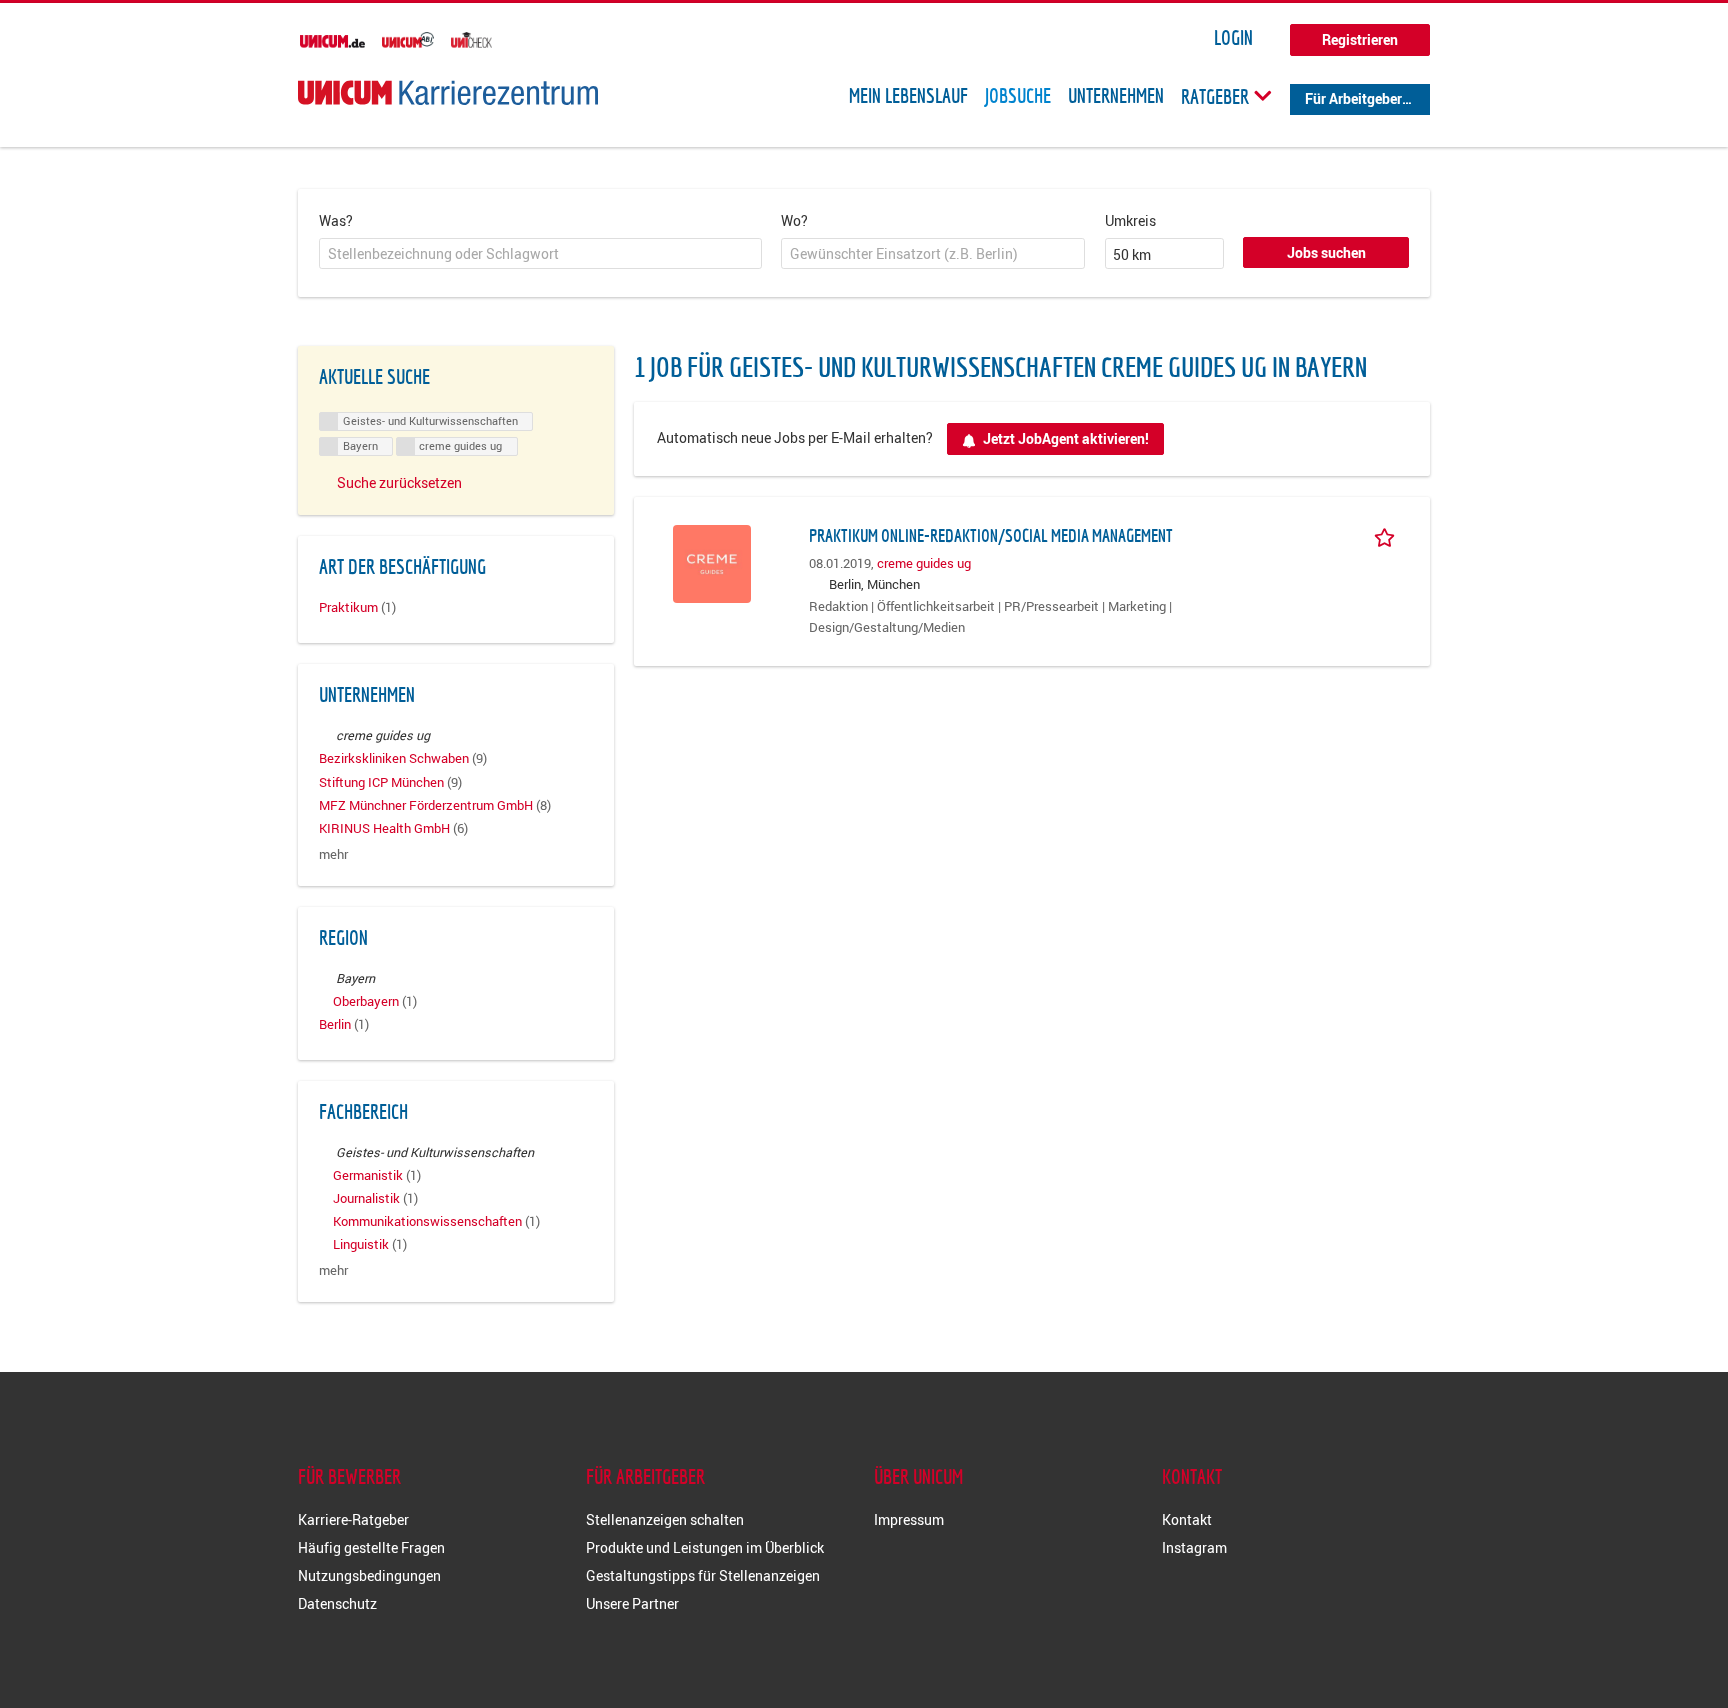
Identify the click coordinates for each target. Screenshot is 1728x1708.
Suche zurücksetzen (399, 482)
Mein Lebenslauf (908, 96)
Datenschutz (337, 1603)
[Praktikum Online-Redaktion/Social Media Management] (712, 561)
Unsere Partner (632, 1603)
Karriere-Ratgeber (353, 1519)
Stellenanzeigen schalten (665, 1519)
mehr (333, 854)
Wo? (794, 220)
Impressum (909, 1519)
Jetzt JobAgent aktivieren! (1066, 438)
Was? (336, 220)
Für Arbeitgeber (1353, 98)
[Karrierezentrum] (448, 92)
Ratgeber (1217, 96)
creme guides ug (924, 563)
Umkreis (1130, 220)
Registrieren (1360, 39)
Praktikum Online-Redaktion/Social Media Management (991, 535)
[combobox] (540, 254)
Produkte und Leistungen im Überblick (705, 1547)
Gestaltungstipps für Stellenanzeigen (703, 1575)
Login (1233, 38)
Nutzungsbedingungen (369, 1575)
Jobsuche (1018, 96)
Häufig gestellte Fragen (371, 1547)
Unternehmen (1116, 96)
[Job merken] (1388, 535)
